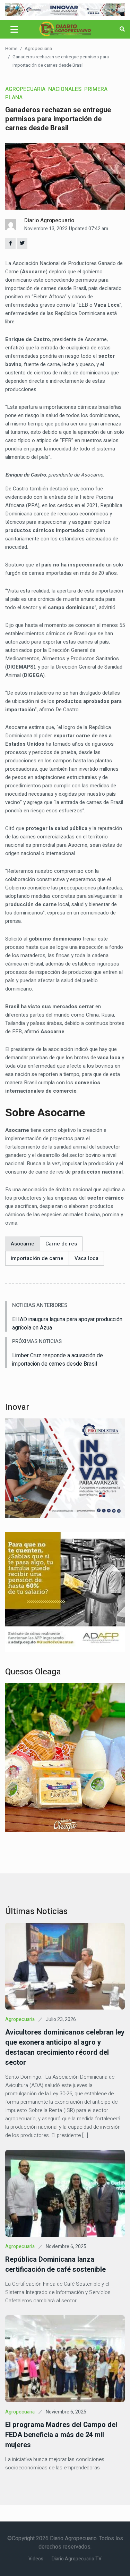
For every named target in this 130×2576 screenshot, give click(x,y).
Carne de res (61, 1244)
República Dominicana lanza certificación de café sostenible (55, 2264)
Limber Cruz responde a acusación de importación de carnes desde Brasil (58, 1360)
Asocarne (23, 1244)
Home (11, 48)
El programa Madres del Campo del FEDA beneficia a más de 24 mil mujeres (61, 2435)
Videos (36, 2559)
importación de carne (37, 1258)
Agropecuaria (38, 48)
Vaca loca (86, 1258)
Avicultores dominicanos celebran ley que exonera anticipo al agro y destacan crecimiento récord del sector (65, 2047)
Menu (15, 29)
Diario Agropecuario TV (77, 2559)
